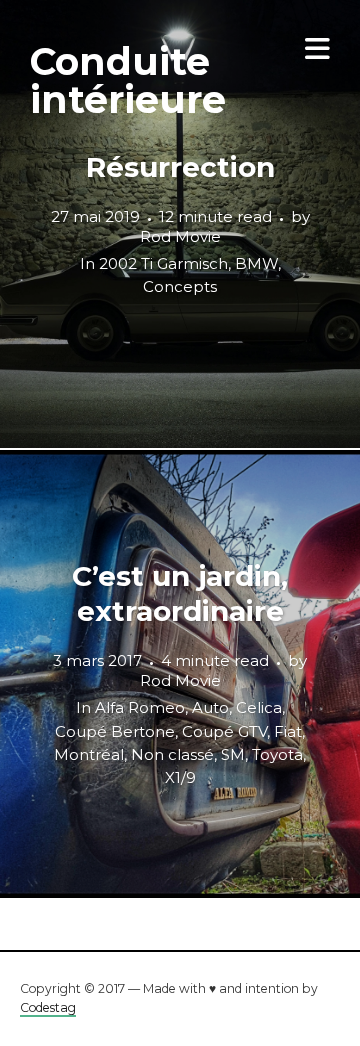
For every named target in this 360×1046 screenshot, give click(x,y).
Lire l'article (180, 224)
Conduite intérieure (128, 80)
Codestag (48, 1007)
